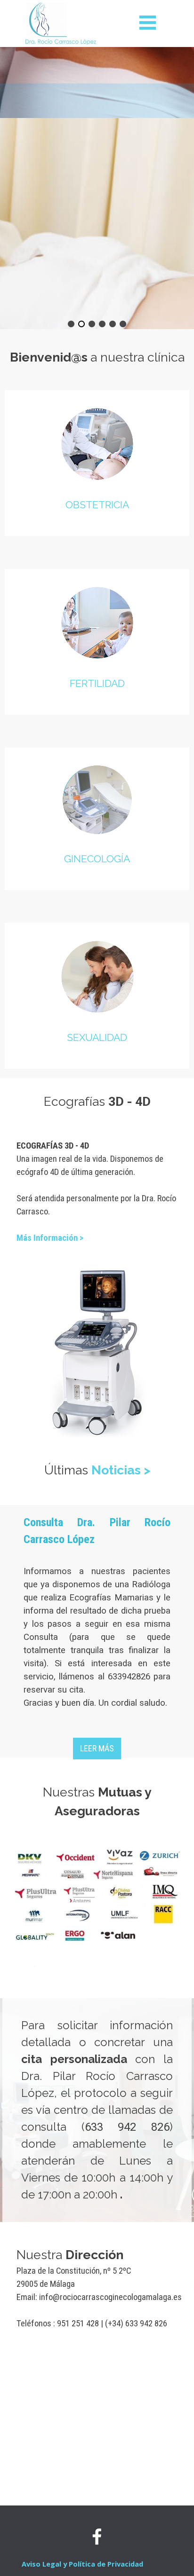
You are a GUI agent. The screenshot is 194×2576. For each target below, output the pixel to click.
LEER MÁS (97, 1749)
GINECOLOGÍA (97, 859)
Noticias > (121, 1470)
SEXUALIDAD (97, 1037)
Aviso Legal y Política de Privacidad (82, 2564)
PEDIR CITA (97, 299)
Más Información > (50, 1238)
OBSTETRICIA (97, 505)
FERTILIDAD (97, 683)
